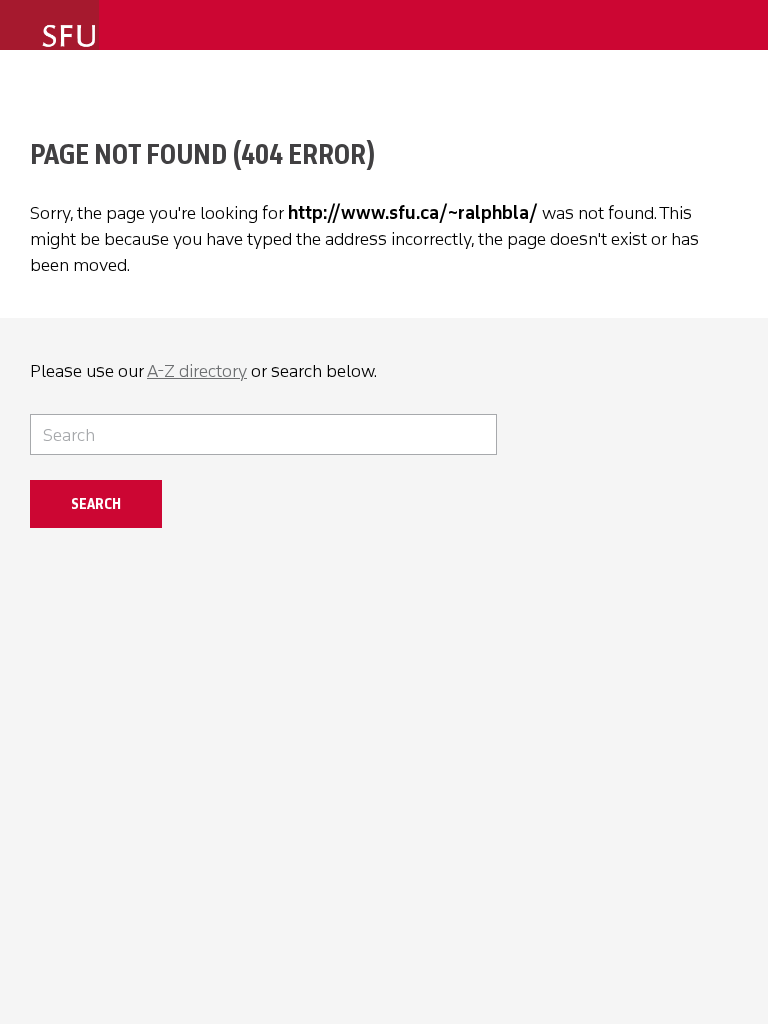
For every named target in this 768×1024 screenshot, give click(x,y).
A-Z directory (197, 371)
